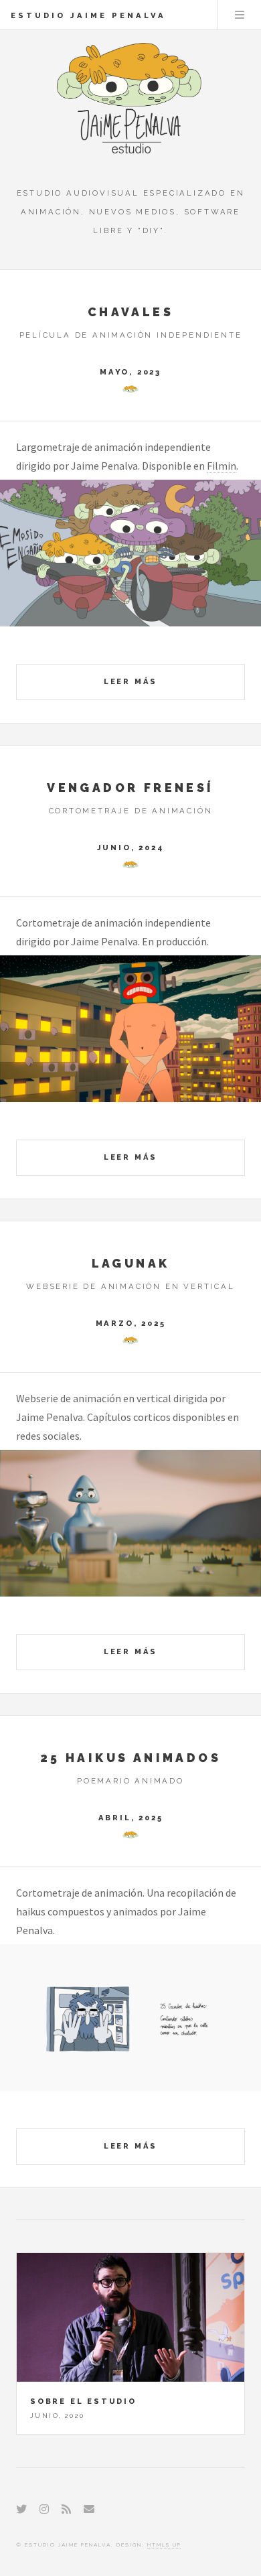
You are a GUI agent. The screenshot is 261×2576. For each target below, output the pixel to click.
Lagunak (131, 1263)
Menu (240, 15)
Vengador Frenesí (130, 788)
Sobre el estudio (83, 2401)
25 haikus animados (130, 1758)
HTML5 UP (164, 2545)
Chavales (130, 312)
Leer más (130, 681)
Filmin (222, 466)
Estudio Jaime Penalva (88, 15)
